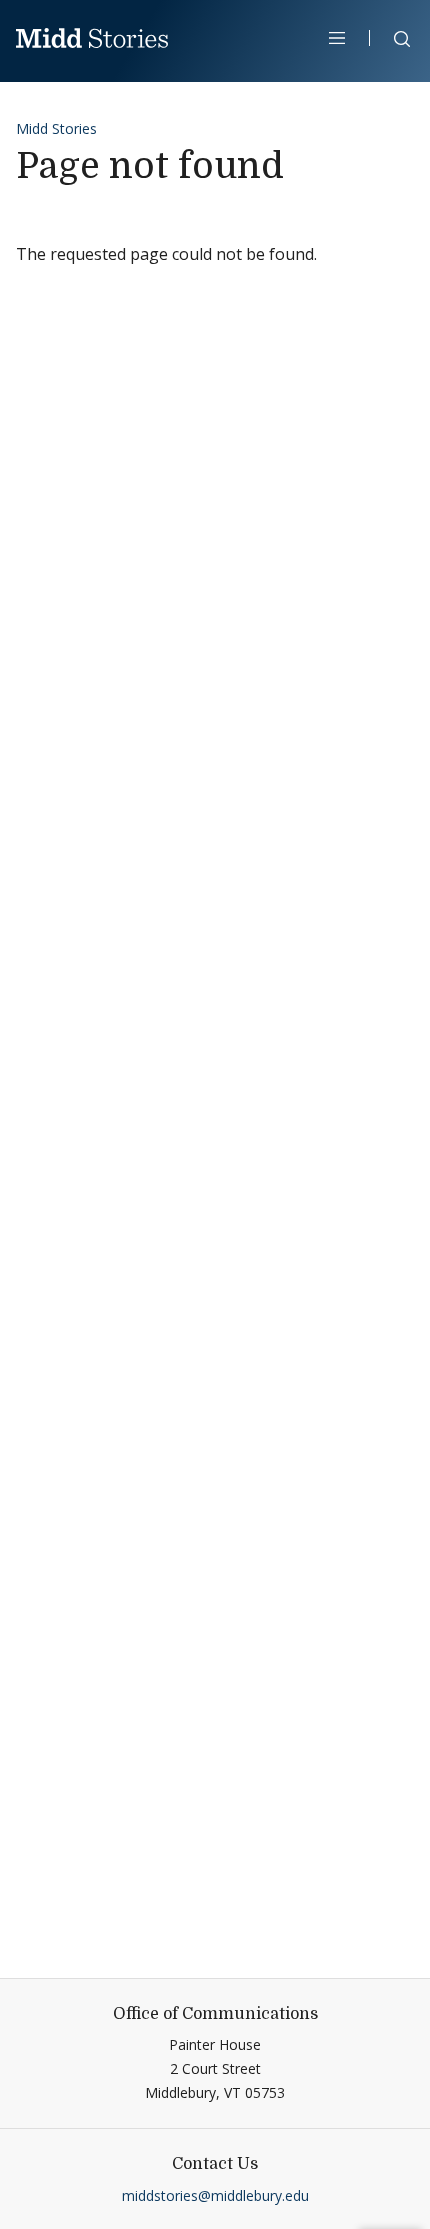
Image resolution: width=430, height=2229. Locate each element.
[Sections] (337, 38)
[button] (392, 42)
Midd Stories (56, 128)
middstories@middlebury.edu (215, 2195)
